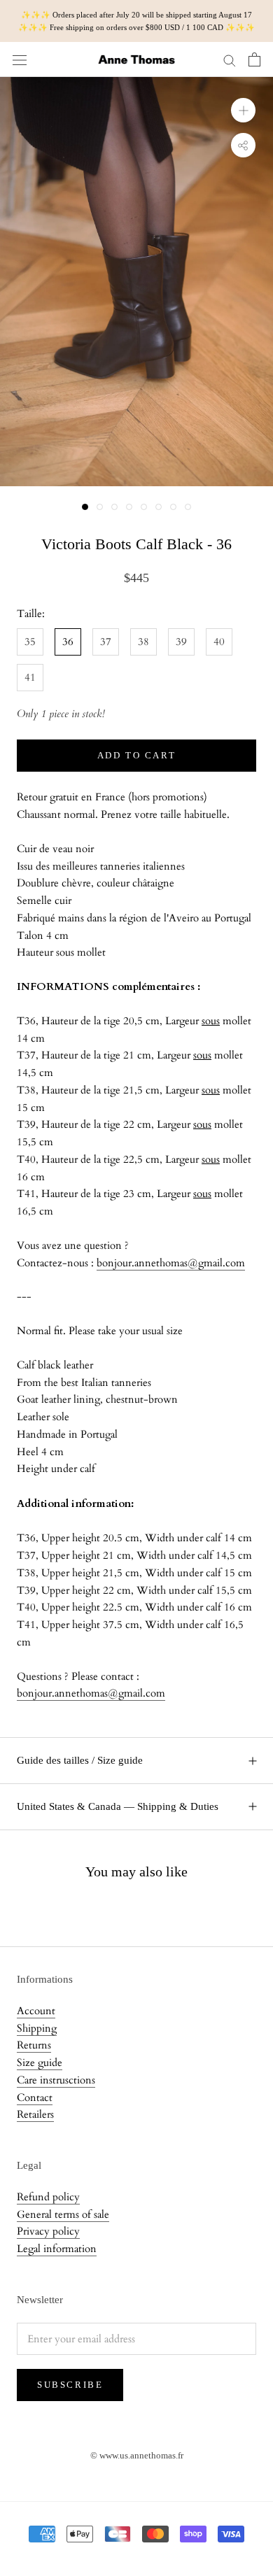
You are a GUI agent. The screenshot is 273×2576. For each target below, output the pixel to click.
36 (68, 642)
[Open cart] (254, 59)
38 (143, 642)
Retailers (35, 2114)
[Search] (230, 60)
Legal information (57, 2249)
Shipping (37, 2028)
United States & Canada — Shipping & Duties (118, 1806)
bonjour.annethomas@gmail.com (171, 1263)
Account (36, 2011)
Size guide (40, 2062)
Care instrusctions (56, 2080)
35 (30, 642)
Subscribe (70, 2385)
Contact (35, 2097)
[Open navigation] (20, 59)
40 (219, 642)
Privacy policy (48, 2231)
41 (30, 677)
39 (181, 642)
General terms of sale (63, 2214)
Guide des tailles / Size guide (80, 1760)
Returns (34, 2045)
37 (106, 642)
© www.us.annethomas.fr (137, 2455)
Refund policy (48, 2197)
